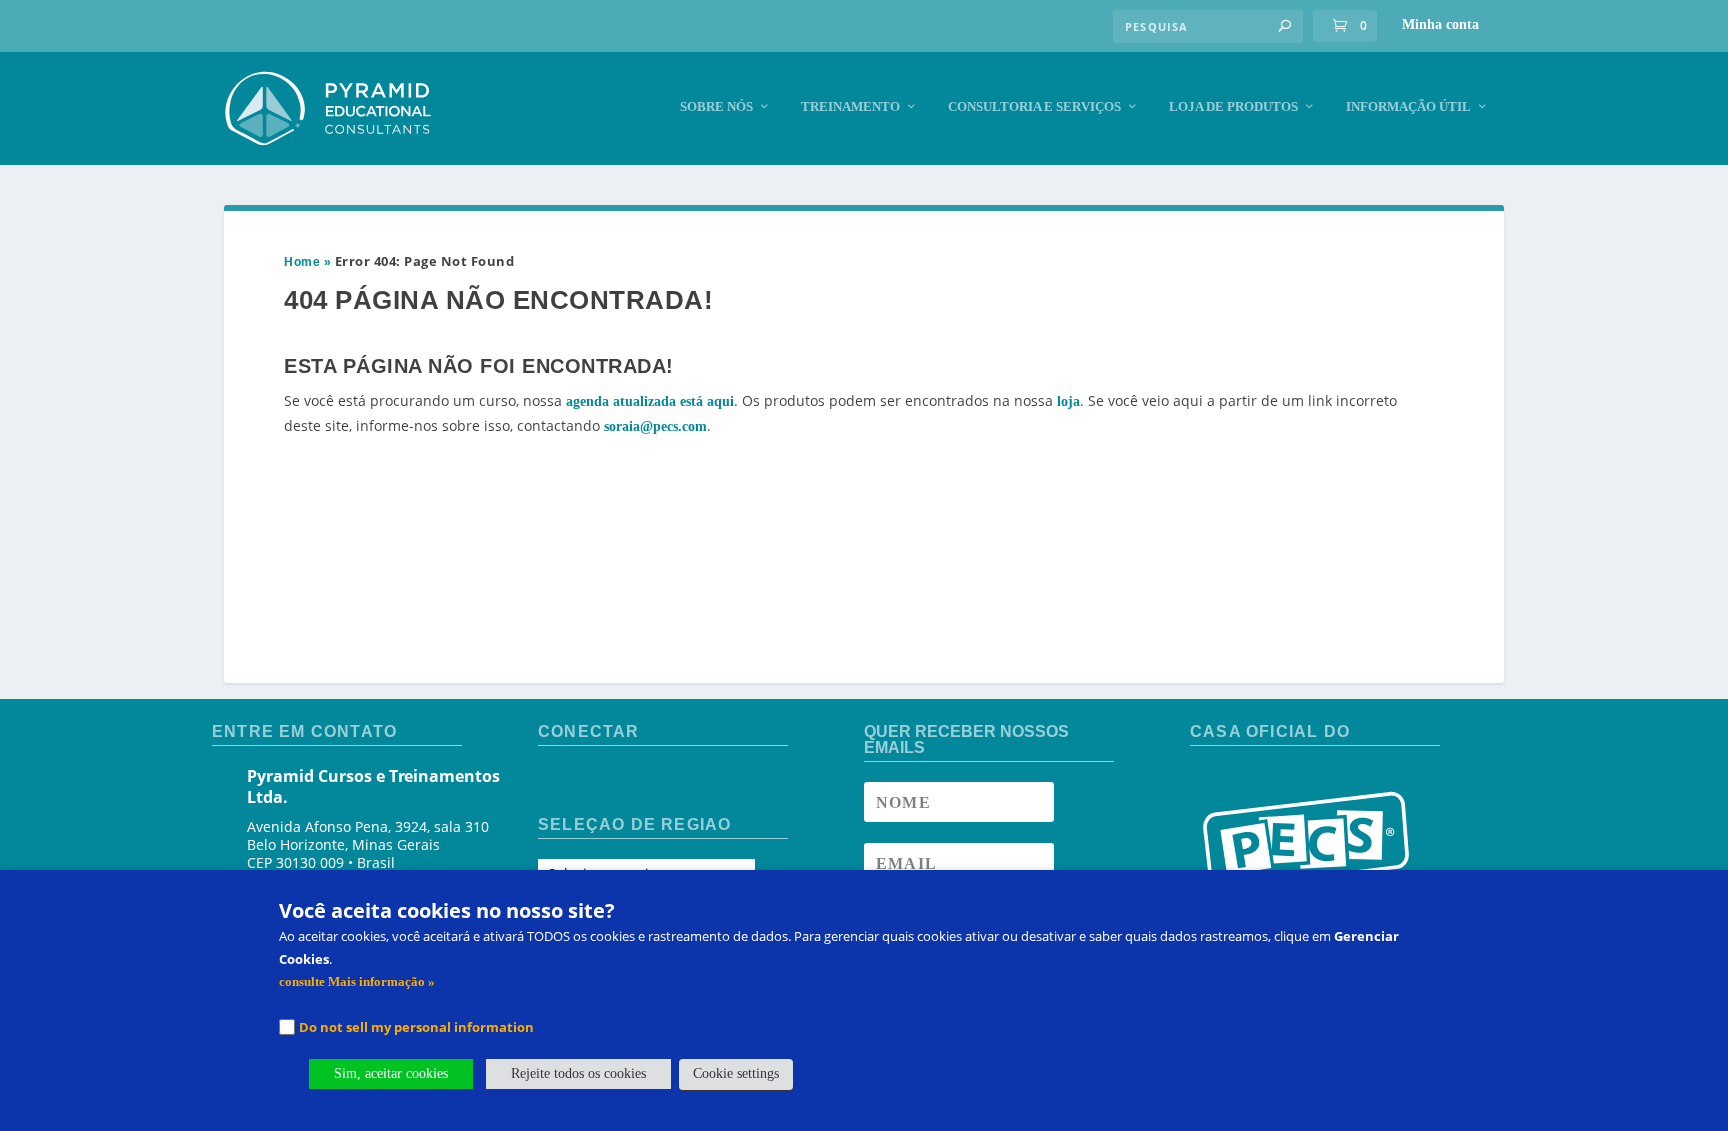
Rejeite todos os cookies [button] (578, 1073)
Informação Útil (1408, 106)
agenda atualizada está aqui (650, 401)
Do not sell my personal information (416, 1027)
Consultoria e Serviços (1034, 106)
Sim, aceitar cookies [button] (391, 1073)
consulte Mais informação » (357, 981)
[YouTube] (625, 782)
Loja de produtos (1233, 106)
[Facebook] (554, 782)
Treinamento (850, 106)
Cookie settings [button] (736, 1073)
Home (302, 262)
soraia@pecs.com (655, 426)
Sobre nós (716, 106)
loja (1068, 401)
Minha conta (1440, 24)
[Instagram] (590, 782)
